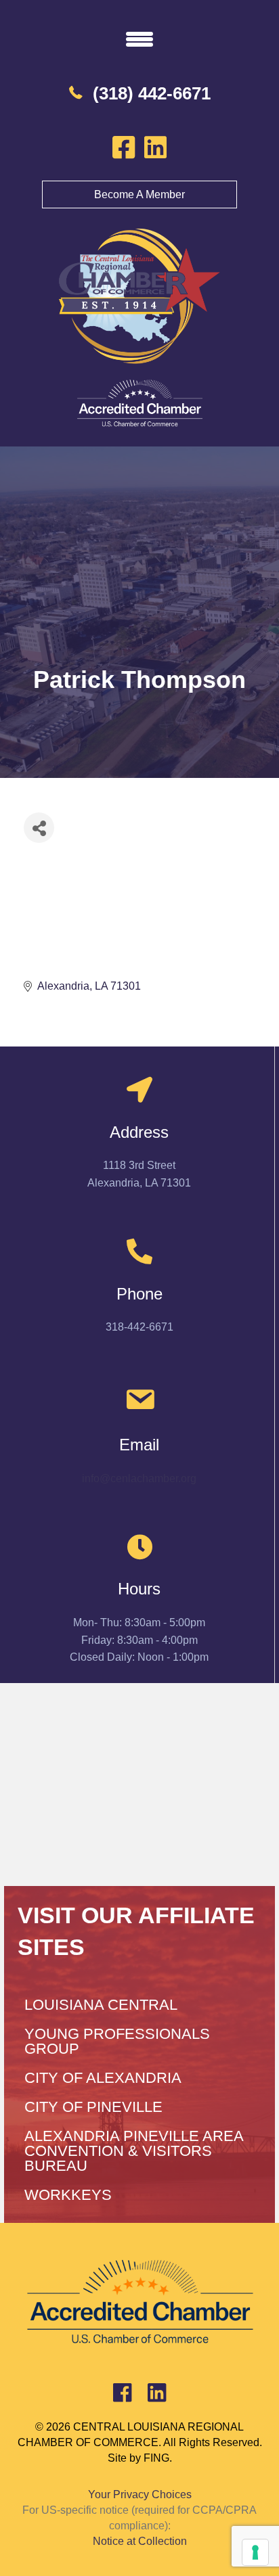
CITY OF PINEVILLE (93, 2107)
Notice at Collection (140, 2541)
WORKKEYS (68, 2195)
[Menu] (139, 39)
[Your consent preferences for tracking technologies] (255, 2552)
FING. (158, 2458)
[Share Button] (39, 828)
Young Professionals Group (117, 2041)
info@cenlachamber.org (139, 1478)
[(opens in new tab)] (139, 403)
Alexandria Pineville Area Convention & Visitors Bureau (134, 2151)
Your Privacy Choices (140, 2494)
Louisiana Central (101, 2005)
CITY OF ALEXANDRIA (103, 2078)
